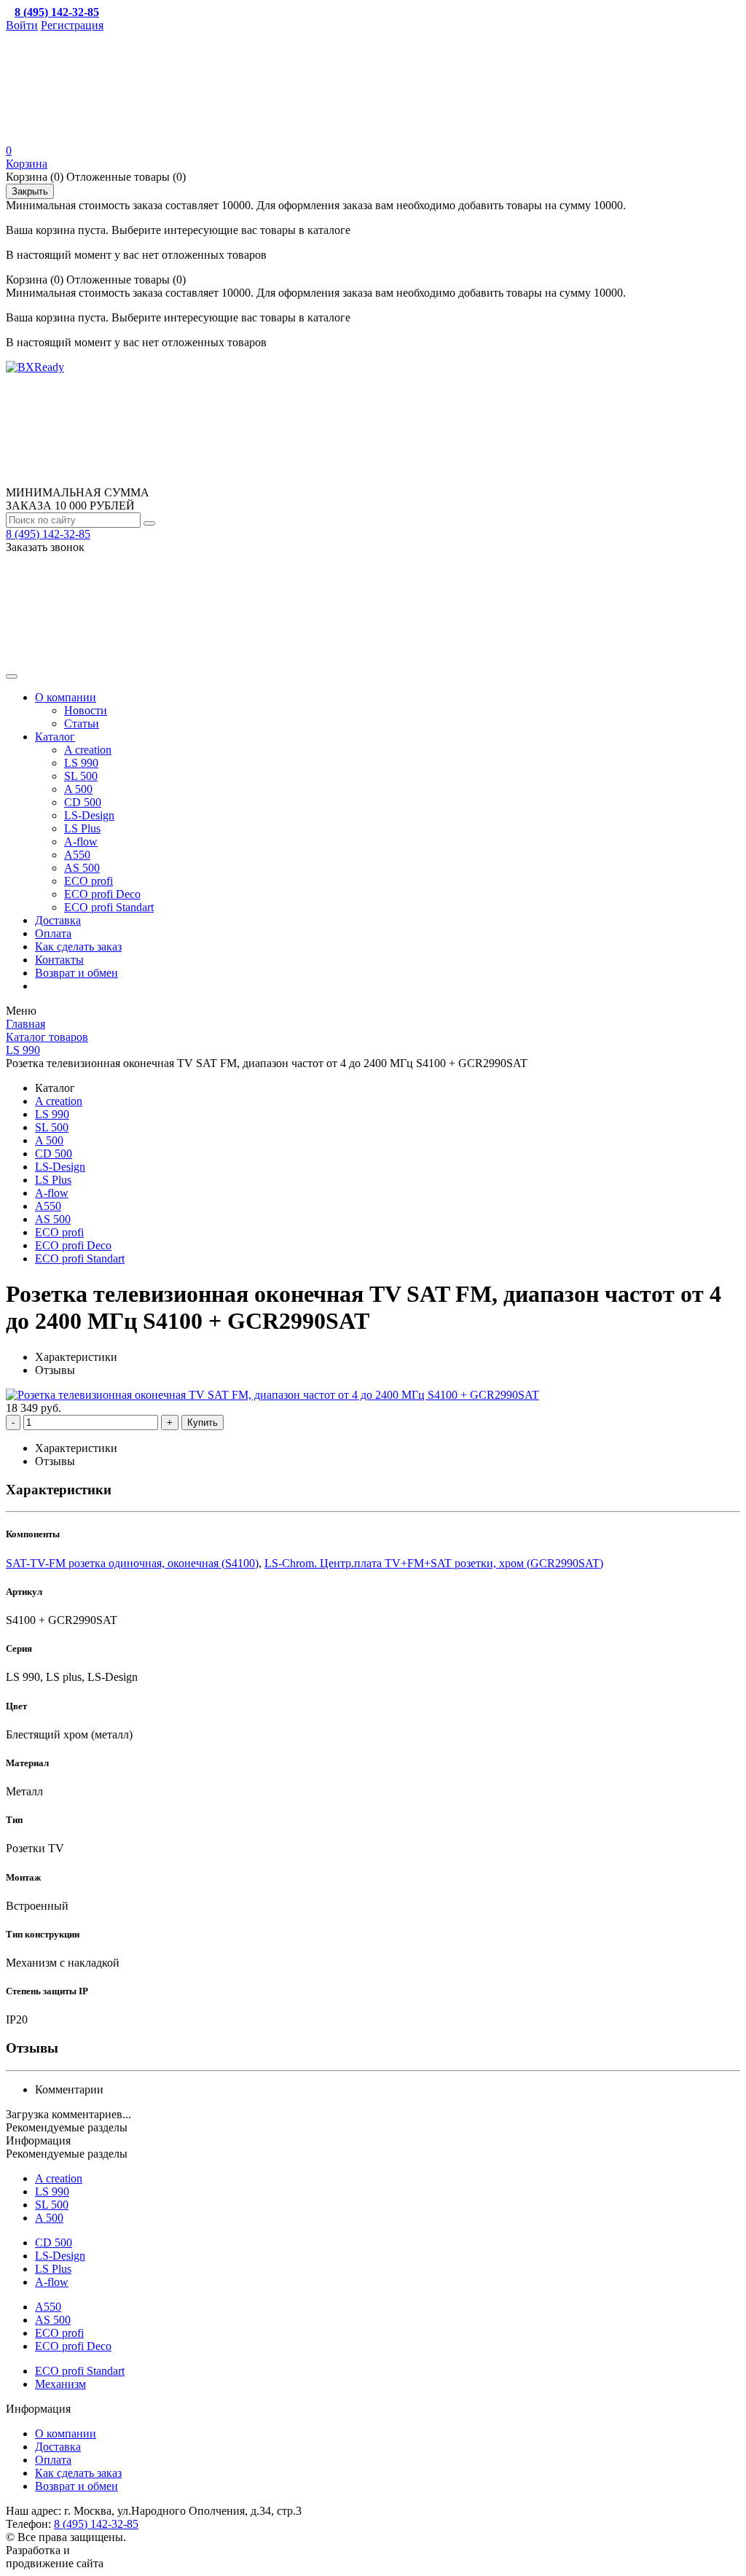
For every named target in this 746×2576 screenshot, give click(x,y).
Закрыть (30, 191)
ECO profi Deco (102, 894)
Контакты (59, 960)
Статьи (82, 723)
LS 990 (81, 763)
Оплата (53, 933)
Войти (22, 25)
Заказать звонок (45, 547)
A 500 (78, 789)
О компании (66, 697)
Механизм (60, 2384)
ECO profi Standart (109, 907)
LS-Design (89, 815)
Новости (86, 710)
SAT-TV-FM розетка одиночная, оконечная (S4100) (132, 1563)
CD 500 (83, 802)
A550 (77, 855)
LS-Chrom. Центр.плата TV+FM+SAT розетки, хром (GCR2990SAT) (434, 1563)
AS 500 (82, 868)
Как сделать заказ (78, 947)
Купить (203, 1422)
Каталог (55, 737)
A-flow (81, 842)
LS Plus (82, 828)
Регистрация (72, 25)
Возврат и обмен (76, 973)
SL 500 (81, 776)
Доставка (58, 920)
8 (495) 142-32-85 (48, 534)
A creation (88, 750)
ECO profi (89, 881)
